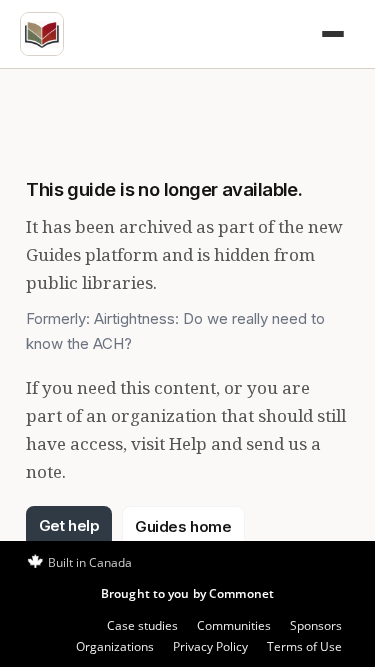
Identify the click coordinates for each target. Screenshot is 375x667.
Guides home (183, 526)
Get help (69, 525)
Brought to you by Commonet (187, 593)
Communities (234, 625)
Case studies (142, 625)
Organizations (115, 646)
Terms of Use (304, 646)
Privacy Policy (210, 646)
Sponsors (316, 625)
